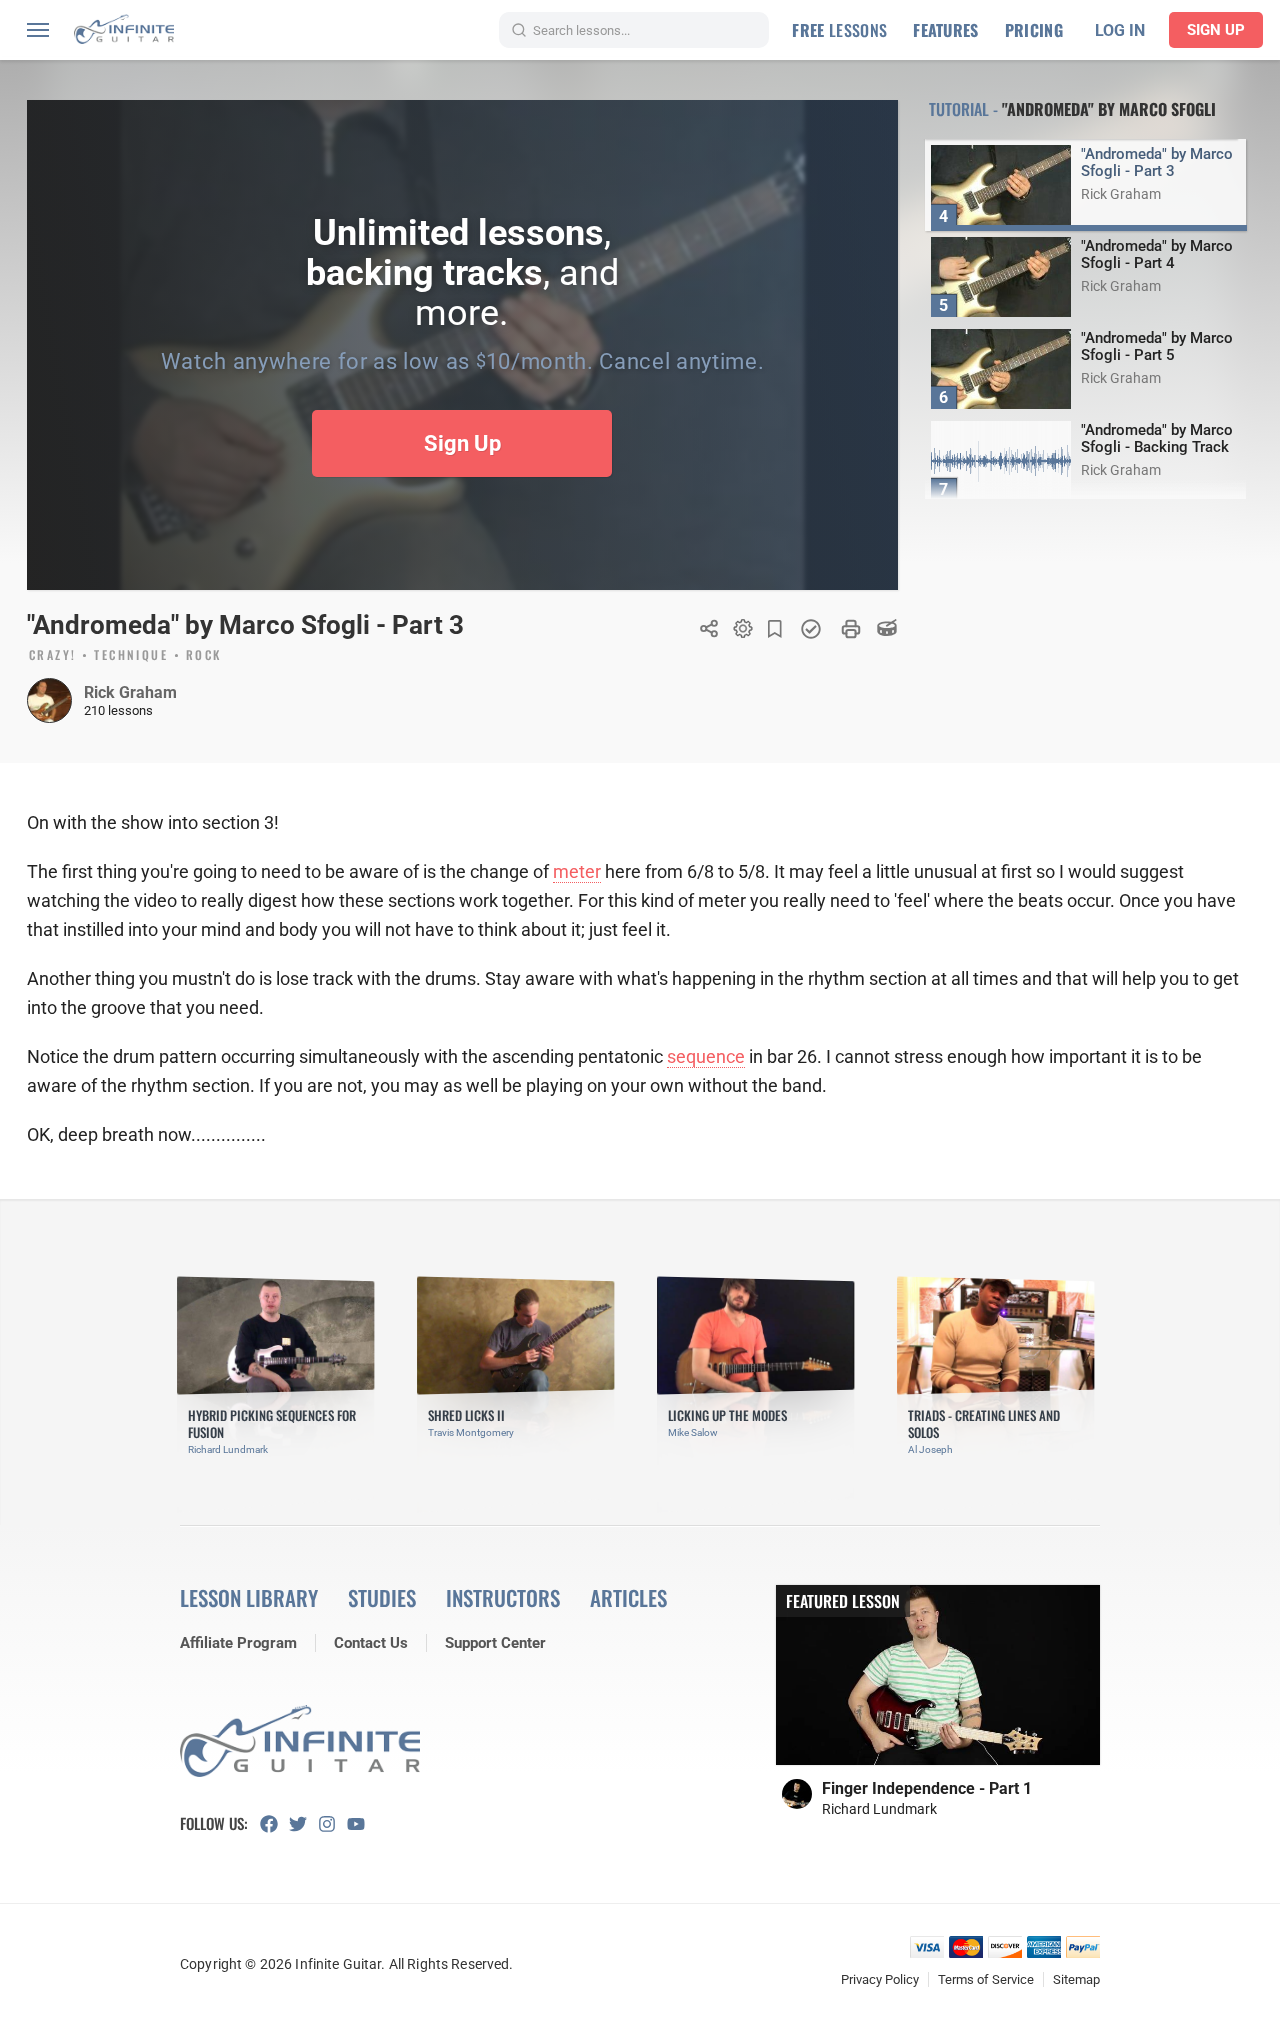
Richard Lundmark (879, 1809)
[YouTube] (361, 1824)
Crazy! (52, 656)
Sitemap (1076, 1979)
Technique (131, 656)
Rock (204, 656)
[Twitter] (303, 1824)
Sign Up (1216, 30)
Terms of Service (986, 1979)
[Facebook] (274, 1824)
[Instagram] (332, 1824)
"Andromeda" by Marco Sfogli (1109, 109)
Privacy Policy (880, 1979)
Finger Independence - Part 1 (927, 1788)
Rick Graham (130, 692)
